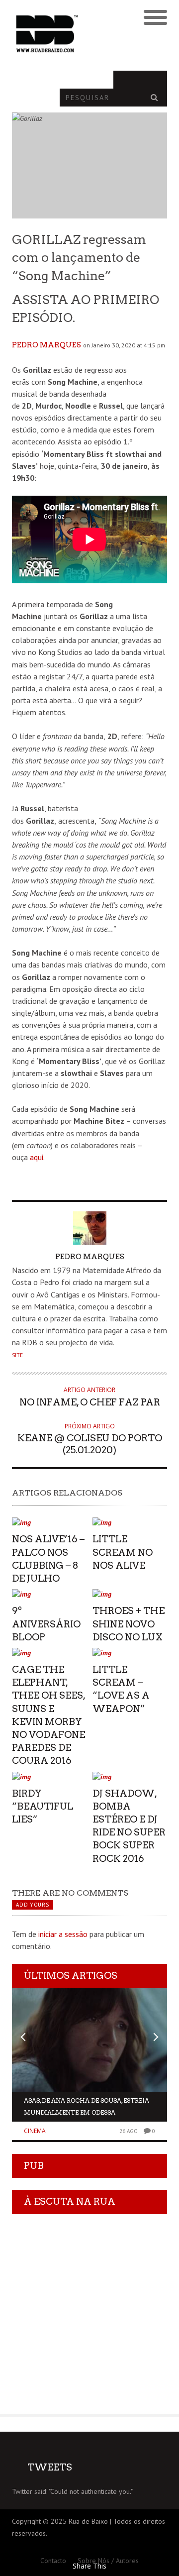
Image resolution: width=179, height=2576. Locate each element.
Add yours (32, 1905)
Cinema (35, 2131)
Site (17, 1355)
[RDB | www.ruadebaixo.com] (70, 34)
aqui (37, 1157)
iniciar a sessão (63, 1934)
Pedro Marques (46, 345)
